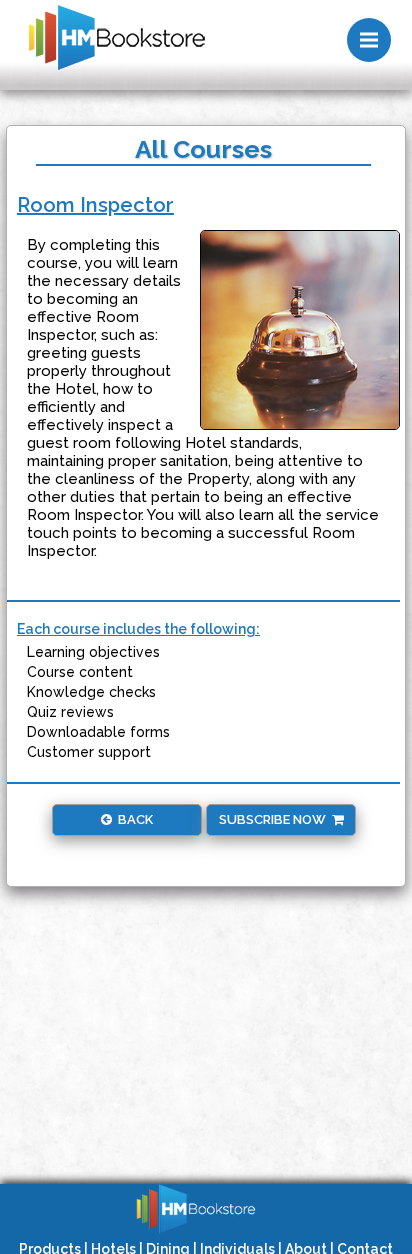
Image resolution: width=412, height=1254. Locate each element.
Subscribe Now (275, 819)
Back (132, 819)
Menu (369, 40)
